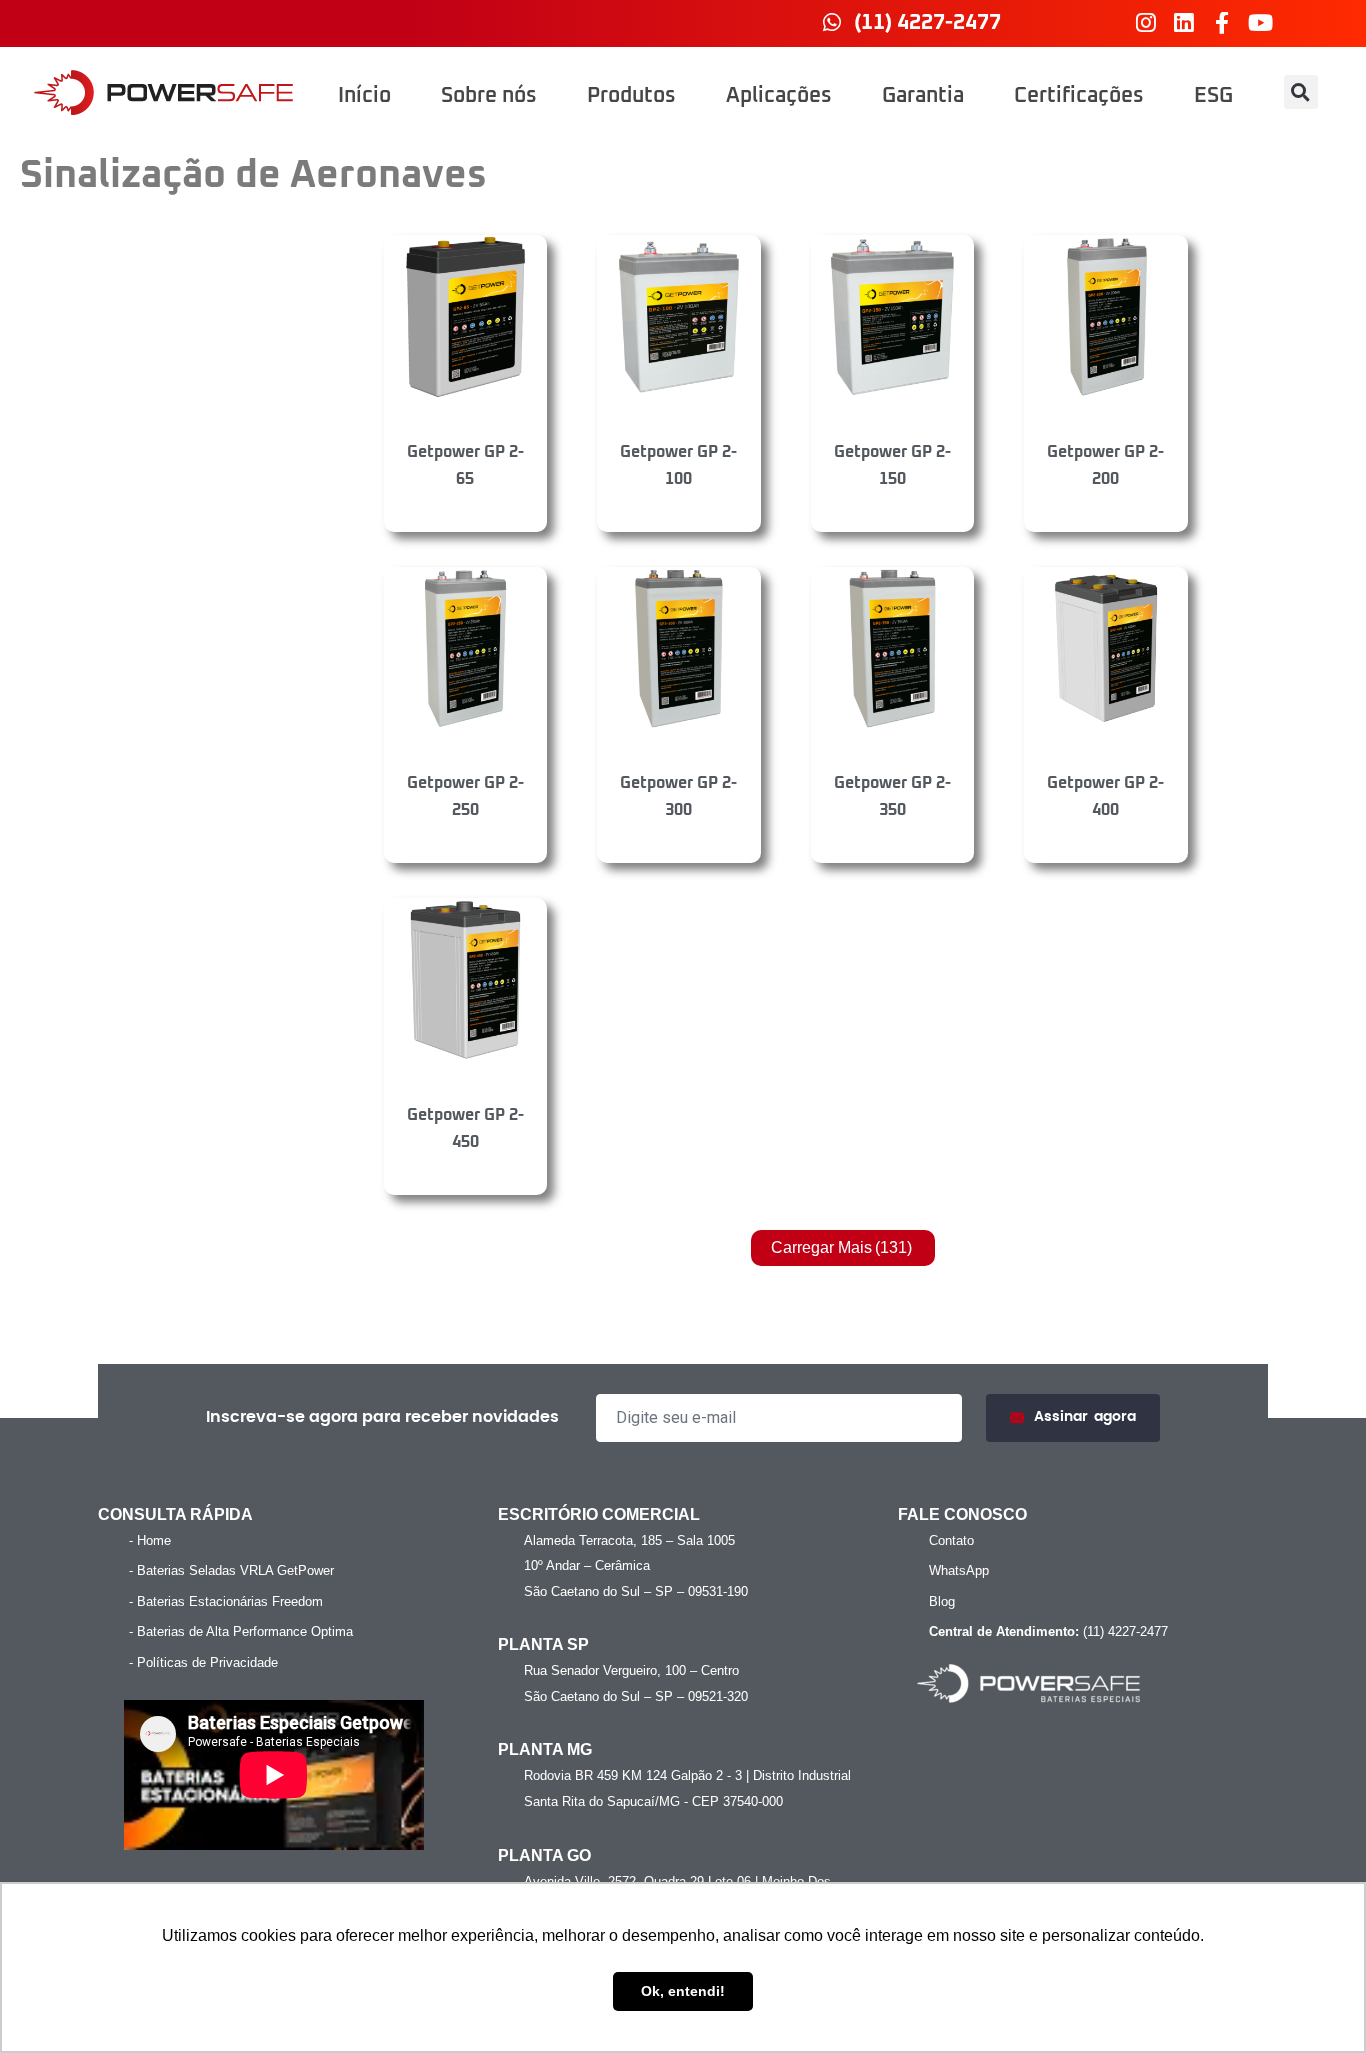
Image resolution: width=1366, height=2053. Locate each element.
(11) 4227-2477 (1048, 1631)
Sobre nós (489, 96)
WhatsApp (959, 1570)
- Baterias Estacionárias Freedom (226, 1601)
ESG (1213, 96)
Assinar (1085, 1417)
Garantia (923, 96)
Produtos (631, 96)
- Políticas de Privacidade (203, 1662)
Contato (951, 1540)
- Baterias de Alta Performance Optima (241, 1631)
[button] (1301, 92)
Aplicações (779, 96)
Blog (942, 1601)
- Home (150, 1540)
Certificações (1079, 96)
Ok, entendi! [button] (683, 1991)
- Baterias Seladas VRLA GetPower (231, 1570)
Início (364, 96)
